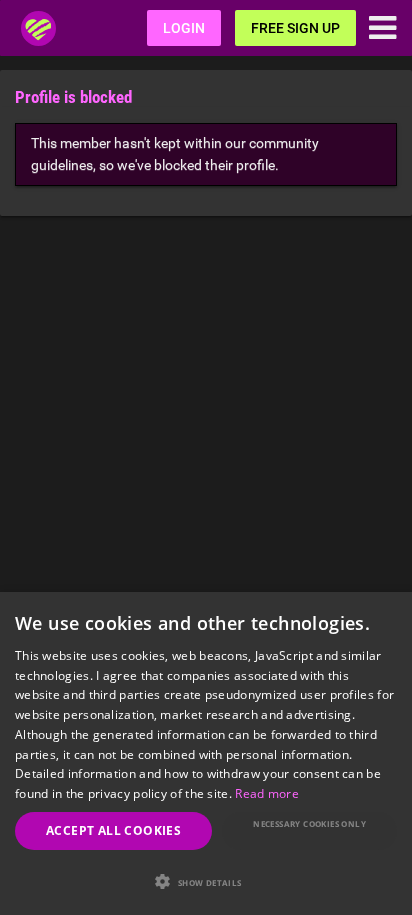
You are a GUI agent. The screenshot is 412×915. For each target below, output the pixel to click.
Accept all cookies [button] (113, 830)
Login (184, 28)
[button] (206, 881)
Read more (267, 793)
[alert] (206, 753)
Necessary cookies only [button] (309, 823)
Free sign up (295, 28)
